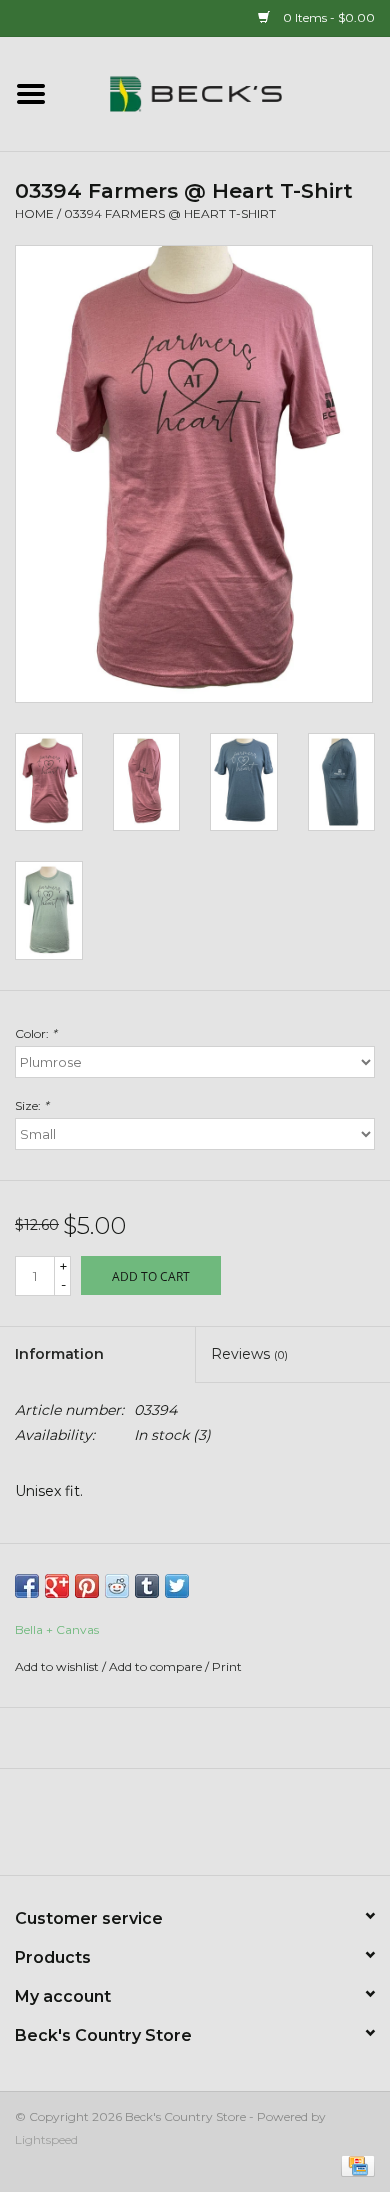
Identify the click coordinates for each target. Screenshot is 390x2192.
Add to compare (157, 1666)
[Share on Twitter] (177, 1586)
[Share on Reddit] (117, 1586)
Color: (36, 1033)
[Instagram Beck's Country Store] (249, 1829)
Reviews (249, 1354)
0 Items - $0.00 (327, 17)
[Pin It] (87, 1586)
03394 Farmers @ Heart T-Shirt (170, 213)
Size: (32, 1105)
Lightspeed (46, 2139)
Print (227, 1666)
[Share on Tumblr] (147, 1586)
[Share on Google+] (57, 1586)
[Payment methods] (354, 2164)
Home (34, 213)
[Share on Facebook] (27, 1586)
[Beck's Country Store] (226, 93)
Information (59, 1354)
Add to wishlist (57, 1666)
